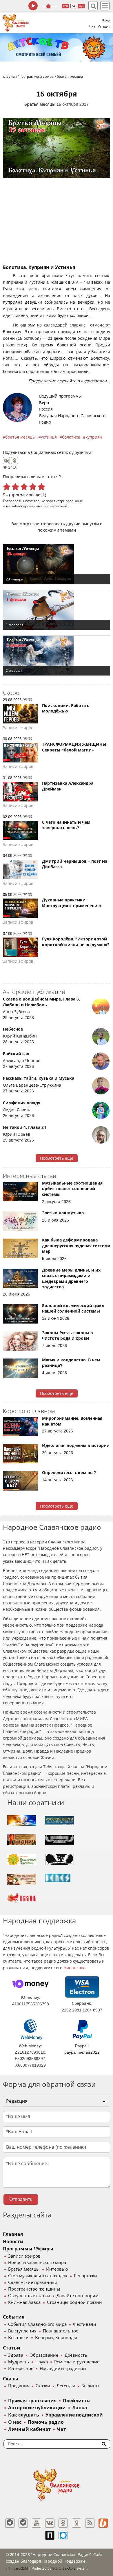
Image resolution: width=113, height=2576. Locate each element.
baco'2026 (20, 2568)
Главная (13, 2234)
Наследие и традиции (63, 2369)
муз (81, 6)
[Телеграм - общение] (23, 2523)
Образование (44, 2355)
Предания (19, 2386)
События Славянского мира (37, 2324)
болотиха (71, 437)
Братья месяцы (40, 104)
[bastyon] (63, 2535)
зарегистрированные (64, 501)
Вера (44, 403)
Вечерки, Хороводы (56, 2338)
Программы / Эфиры (28, 2249)
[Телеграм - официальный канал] (10, 2523)
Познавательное (61, 2331)
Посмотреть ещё (57, 1158)
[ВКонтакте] (6, 461)
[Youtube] (37, 2523)
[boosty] (103, 2523)
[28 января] (57, 564)
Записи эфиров (24, 2256)
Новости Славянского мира (37, 2263)
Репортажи (85, 2276)
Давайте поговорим (78, 2296)
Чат (92, 27)
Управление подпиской (74, 2415)
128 (65, 6)
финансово (74, 1968)
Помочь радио (46, 2422)
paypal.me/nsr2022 (82, 2052)
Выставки (18, 2338)
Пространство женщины (34, 2289)
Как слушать (24, 2415)
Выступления (22, 2331)
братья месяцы (20, 437)
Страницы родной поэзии (74, 2302)
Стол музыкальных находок (38, 2276)
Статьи (12, 2348)
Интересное (21, 2369)
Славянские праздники (33, 2282)
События (14, 2317)
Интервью (57, 2269)
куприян (94, 437)
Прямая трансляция (32, 2401)
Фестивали (85, 2324)
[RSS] (90, 2523)
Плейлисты (77, 2401)
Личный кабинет (29, 2429)
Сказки (43, 2386)
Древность (76, 2355)
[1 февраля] (57, 610)
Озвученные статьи (29, 2296)
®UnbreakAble (64, 2568)
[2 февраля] (57, 656)
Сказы (11, 2379)
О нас (15, 2422)
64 (73, 6)
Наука (42, 2362)
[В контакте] (50, 2523)
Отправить (21, 2199)
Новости (13, 2242)
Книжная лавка (24, 2302)
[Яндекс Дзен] (76, 2523)
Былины (90, 2386)
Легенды (66, 2386)
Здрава (16, 2355)
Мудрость (19, 2362)
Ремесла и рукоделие (77, 2362)
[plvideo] (50, 2535)
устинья (49, 437)
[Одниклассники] (63, 2523)
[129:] (57, 47)
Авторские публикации (37, 2408)
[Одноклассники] (14, 461)
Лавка (80, 2408)
